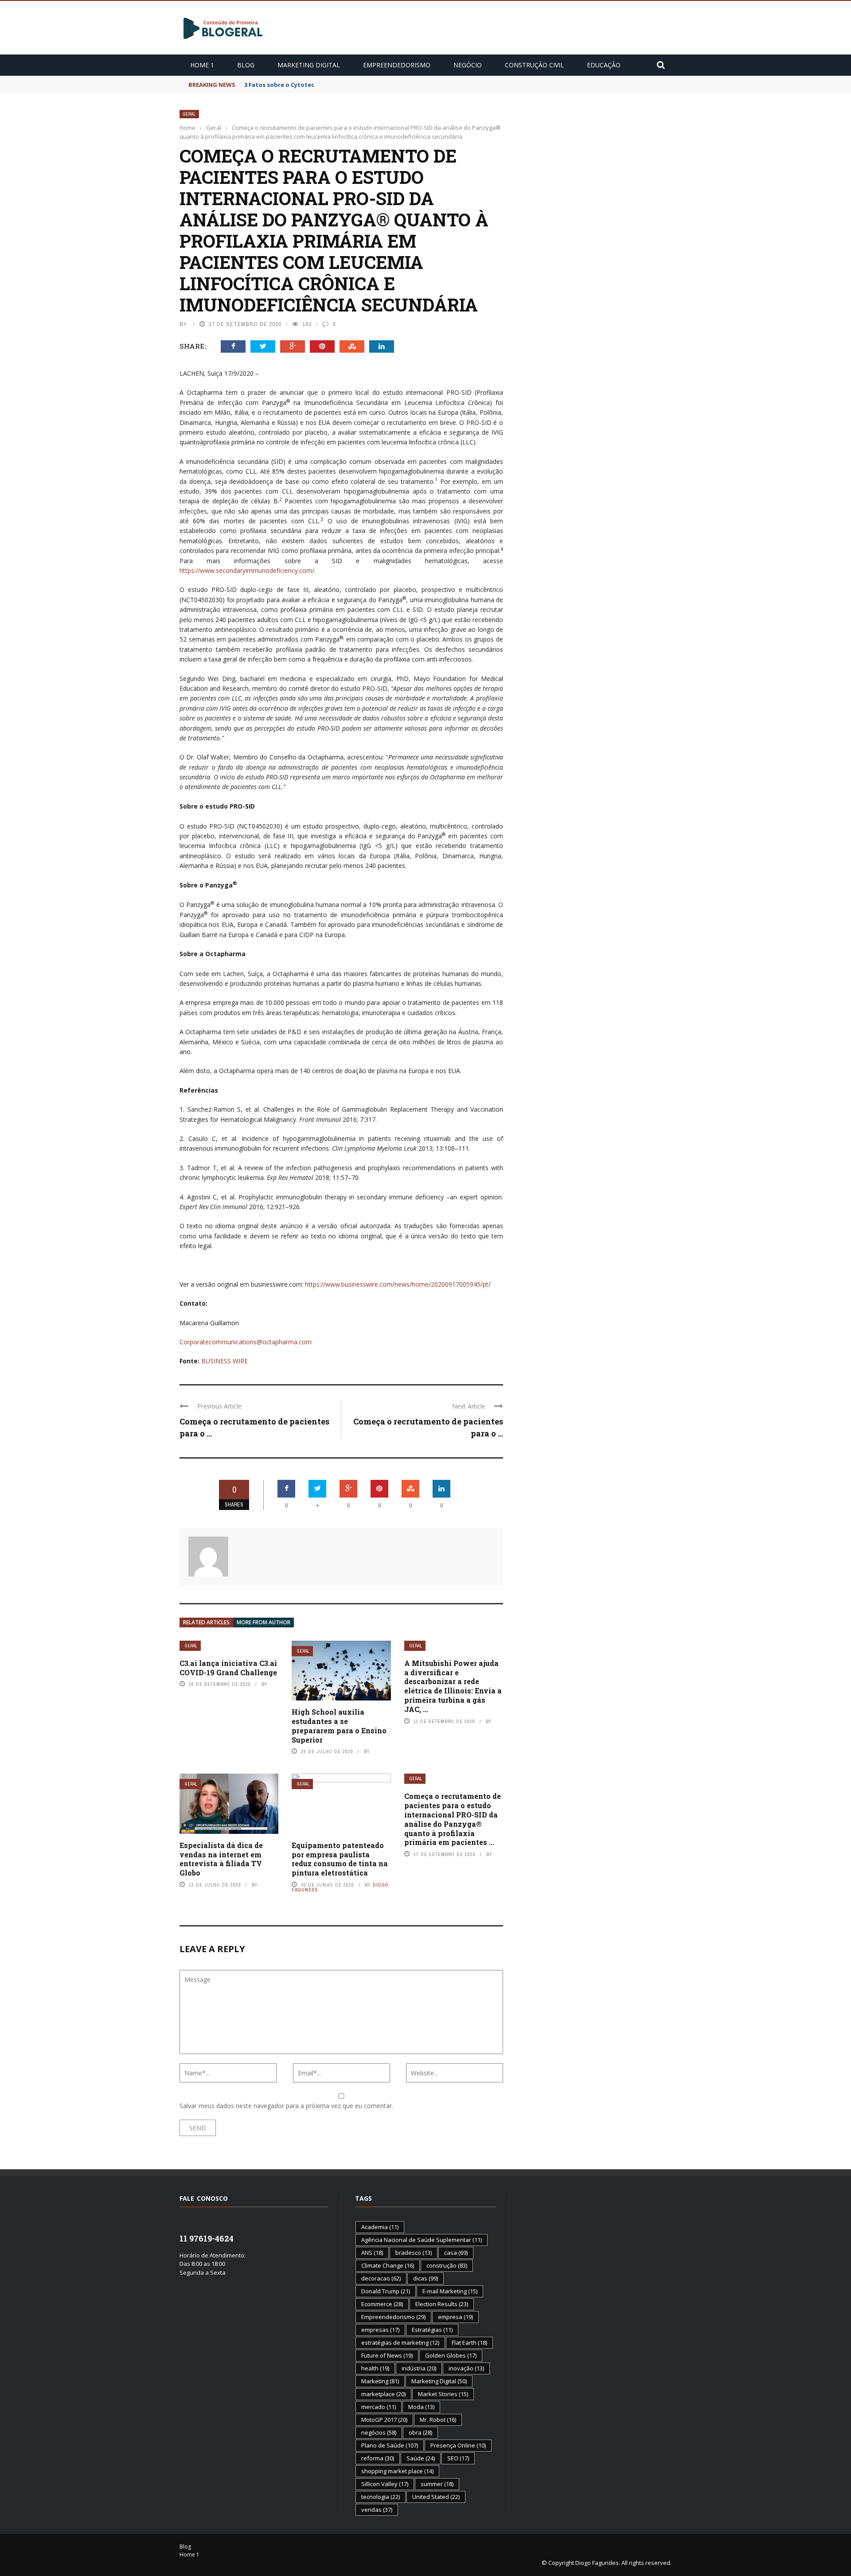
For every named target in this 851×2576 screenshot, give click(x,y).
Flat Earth (469, 2343)
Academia (380, 2227)
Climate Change (388, 2265)
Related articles (206, 1622)
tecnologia (381, 2497)
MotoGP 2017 (384, 2420)
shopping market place (397, 2471)
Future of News (387, 2355)
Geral (189, 114)
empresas (380, 2330)
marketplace (383, 2394)
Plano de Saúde (390, 2445)
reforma (378, 2458)
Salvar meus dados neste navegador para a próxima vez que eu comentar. (286, 2106)
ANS (372, 2253)
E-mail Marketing (450, 2291)
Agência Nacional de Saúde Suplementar (422, 2240)
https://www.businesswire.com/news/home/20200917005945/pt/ (398, 1284)
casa (456, 2253)
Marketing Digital (309, 65)
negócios (379, 2432)
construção (447, 2265)
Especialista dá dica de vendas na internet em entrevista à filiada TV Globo (221, 1859)
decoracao (381, 2278)
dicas (425, 2278)
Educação (604, 65)
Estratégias (432, 2330)
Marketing (380, 2381)
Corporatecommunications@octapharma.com (246, 1342)
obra (420, 2432)
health (375, 2368)
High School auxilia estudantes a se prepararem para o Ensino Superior (339, 1726)
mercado (379, 2407)
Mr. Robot (438, 2420)
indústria (419, 2368)
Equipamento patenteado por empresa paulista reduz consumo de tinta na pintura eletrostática (340, 1859)
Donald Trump (386, 2291)
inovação (466, 2368)
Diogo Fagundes (597, 2563)
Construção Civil (534, 65)
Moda (421, 2407)
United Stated (436, 2497)
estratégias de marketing (400, 2343)
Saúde (421, 2458)
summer (437, 2484)
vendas (377, 2510)
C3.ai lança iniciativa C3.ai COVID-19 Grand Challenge (228, 1668)
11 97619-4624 (207, 2238)
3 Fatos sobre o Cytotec (279, 85)
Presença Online (458, 2445)
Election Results (442, 2304)
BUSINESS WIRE (224, 1361)
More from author (263, 1622)
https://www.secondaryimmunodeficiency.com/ (247, 570)
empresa (455, 2317)
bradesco (414, 2253)
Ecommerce (382, 2304)
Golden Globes (451, 2355)
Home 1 (202, 65)
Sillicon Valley (385, 2484)
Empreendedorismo (397, 65)
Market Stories (443, 2394)
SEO (458, 2458)
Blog (246, 65)
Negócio (468, 65)
